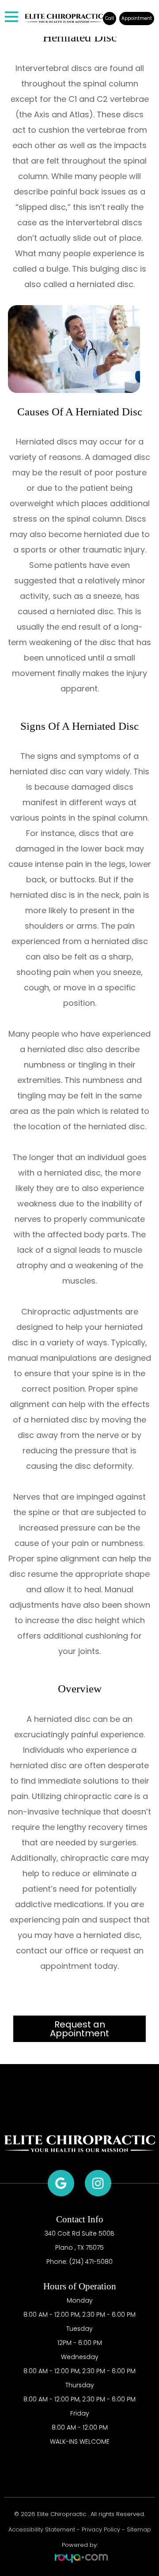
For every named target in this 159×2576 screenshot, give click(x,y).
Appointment (137, 18)
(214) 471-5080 (91, 2262)
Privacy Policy (101, 2529)
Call (110, 18)
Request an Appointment (79, 2029)
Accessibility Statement (42, 2529)
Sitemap (139, 2529)
